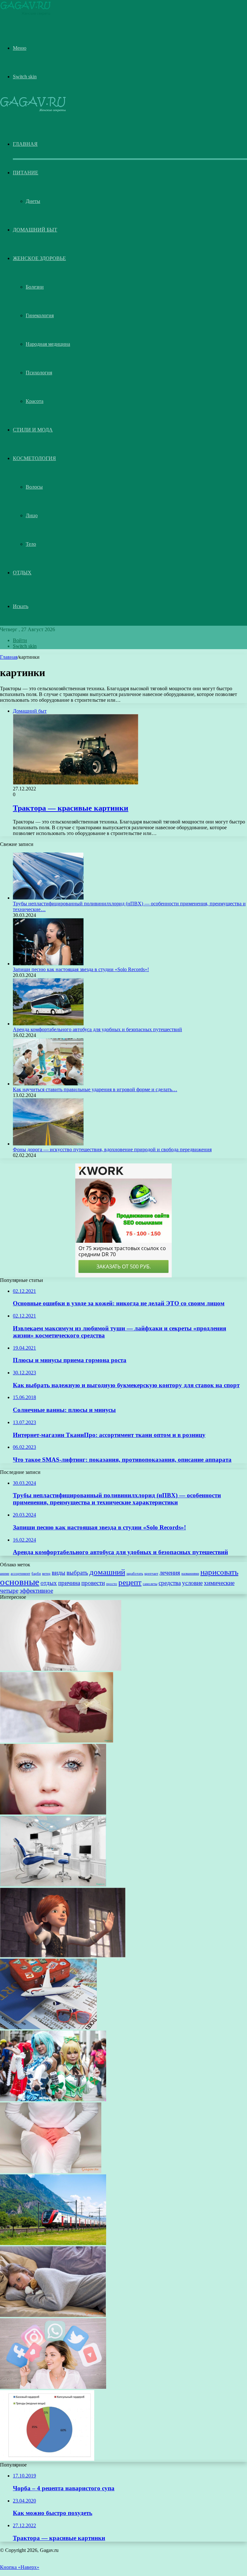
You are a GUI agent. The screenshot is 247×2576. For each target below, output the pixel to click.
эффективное (36, 1591)
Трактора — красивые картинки (71, 808)
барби (36, 1574)
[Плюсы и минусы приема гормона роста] (61, 1669)
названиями (190, 1574)
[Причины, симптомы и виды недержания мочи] (51, 2171)
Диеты (33, 201)
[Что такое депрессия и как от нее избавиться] (53, 2315)
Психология (39, 373)
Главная (9, 657)
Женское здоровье (39, 258)
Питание (26, 173)
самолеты (150, 1584)
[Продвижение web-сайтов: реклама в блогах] (53, 2387)
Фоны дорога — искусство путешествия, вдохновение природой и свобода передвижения (112, 1149)
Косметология (34, 458)
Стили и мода (33, 430)
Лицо (32, 515)
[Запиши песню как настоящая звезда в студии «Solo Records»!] (48, 964)
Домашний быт (35, 230)
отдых (49, 1583)
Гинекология (40, 315)
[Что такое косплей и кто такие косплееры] (53, 2099)
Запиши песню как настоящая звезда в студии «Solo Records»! (81, 969)
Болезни (35, 287)
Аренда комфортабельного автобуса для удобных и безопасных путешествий (97, 1029)
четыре (9, 1591)
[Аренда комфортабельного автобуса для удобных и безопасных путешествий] (48, 1024)
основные (20, 1582)
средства (170, 1583)
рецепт (130, 1582)
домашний (107, 1572)
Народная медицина (48, 344)
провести (93, 1583)
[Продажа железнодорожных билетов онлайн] (53, 2243)
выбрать (77, 1573)
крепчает (151, 1574)
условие (192, 1583)
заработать (135, 1574)
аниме (5, 1574)
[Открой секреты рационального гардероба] (47, 2459)
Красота (35, 401)
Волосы (34, 487)
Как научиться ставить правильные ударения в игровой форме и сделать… (95, 1089)
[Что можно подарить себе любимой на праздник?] (57, 1741)
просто (112, 1584)
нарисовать (219, 1572)
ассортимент (20, 1574)
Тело (31, 544)
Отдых (22, 573)
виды (59, 1573)
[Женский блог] (26, 14)
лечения (170, 1573)
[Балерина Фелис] (63, 1956)
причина (69, 1583)
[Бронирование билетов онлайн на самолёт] (48, 2028)
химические (219, 1583)
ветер (46, 1574)
